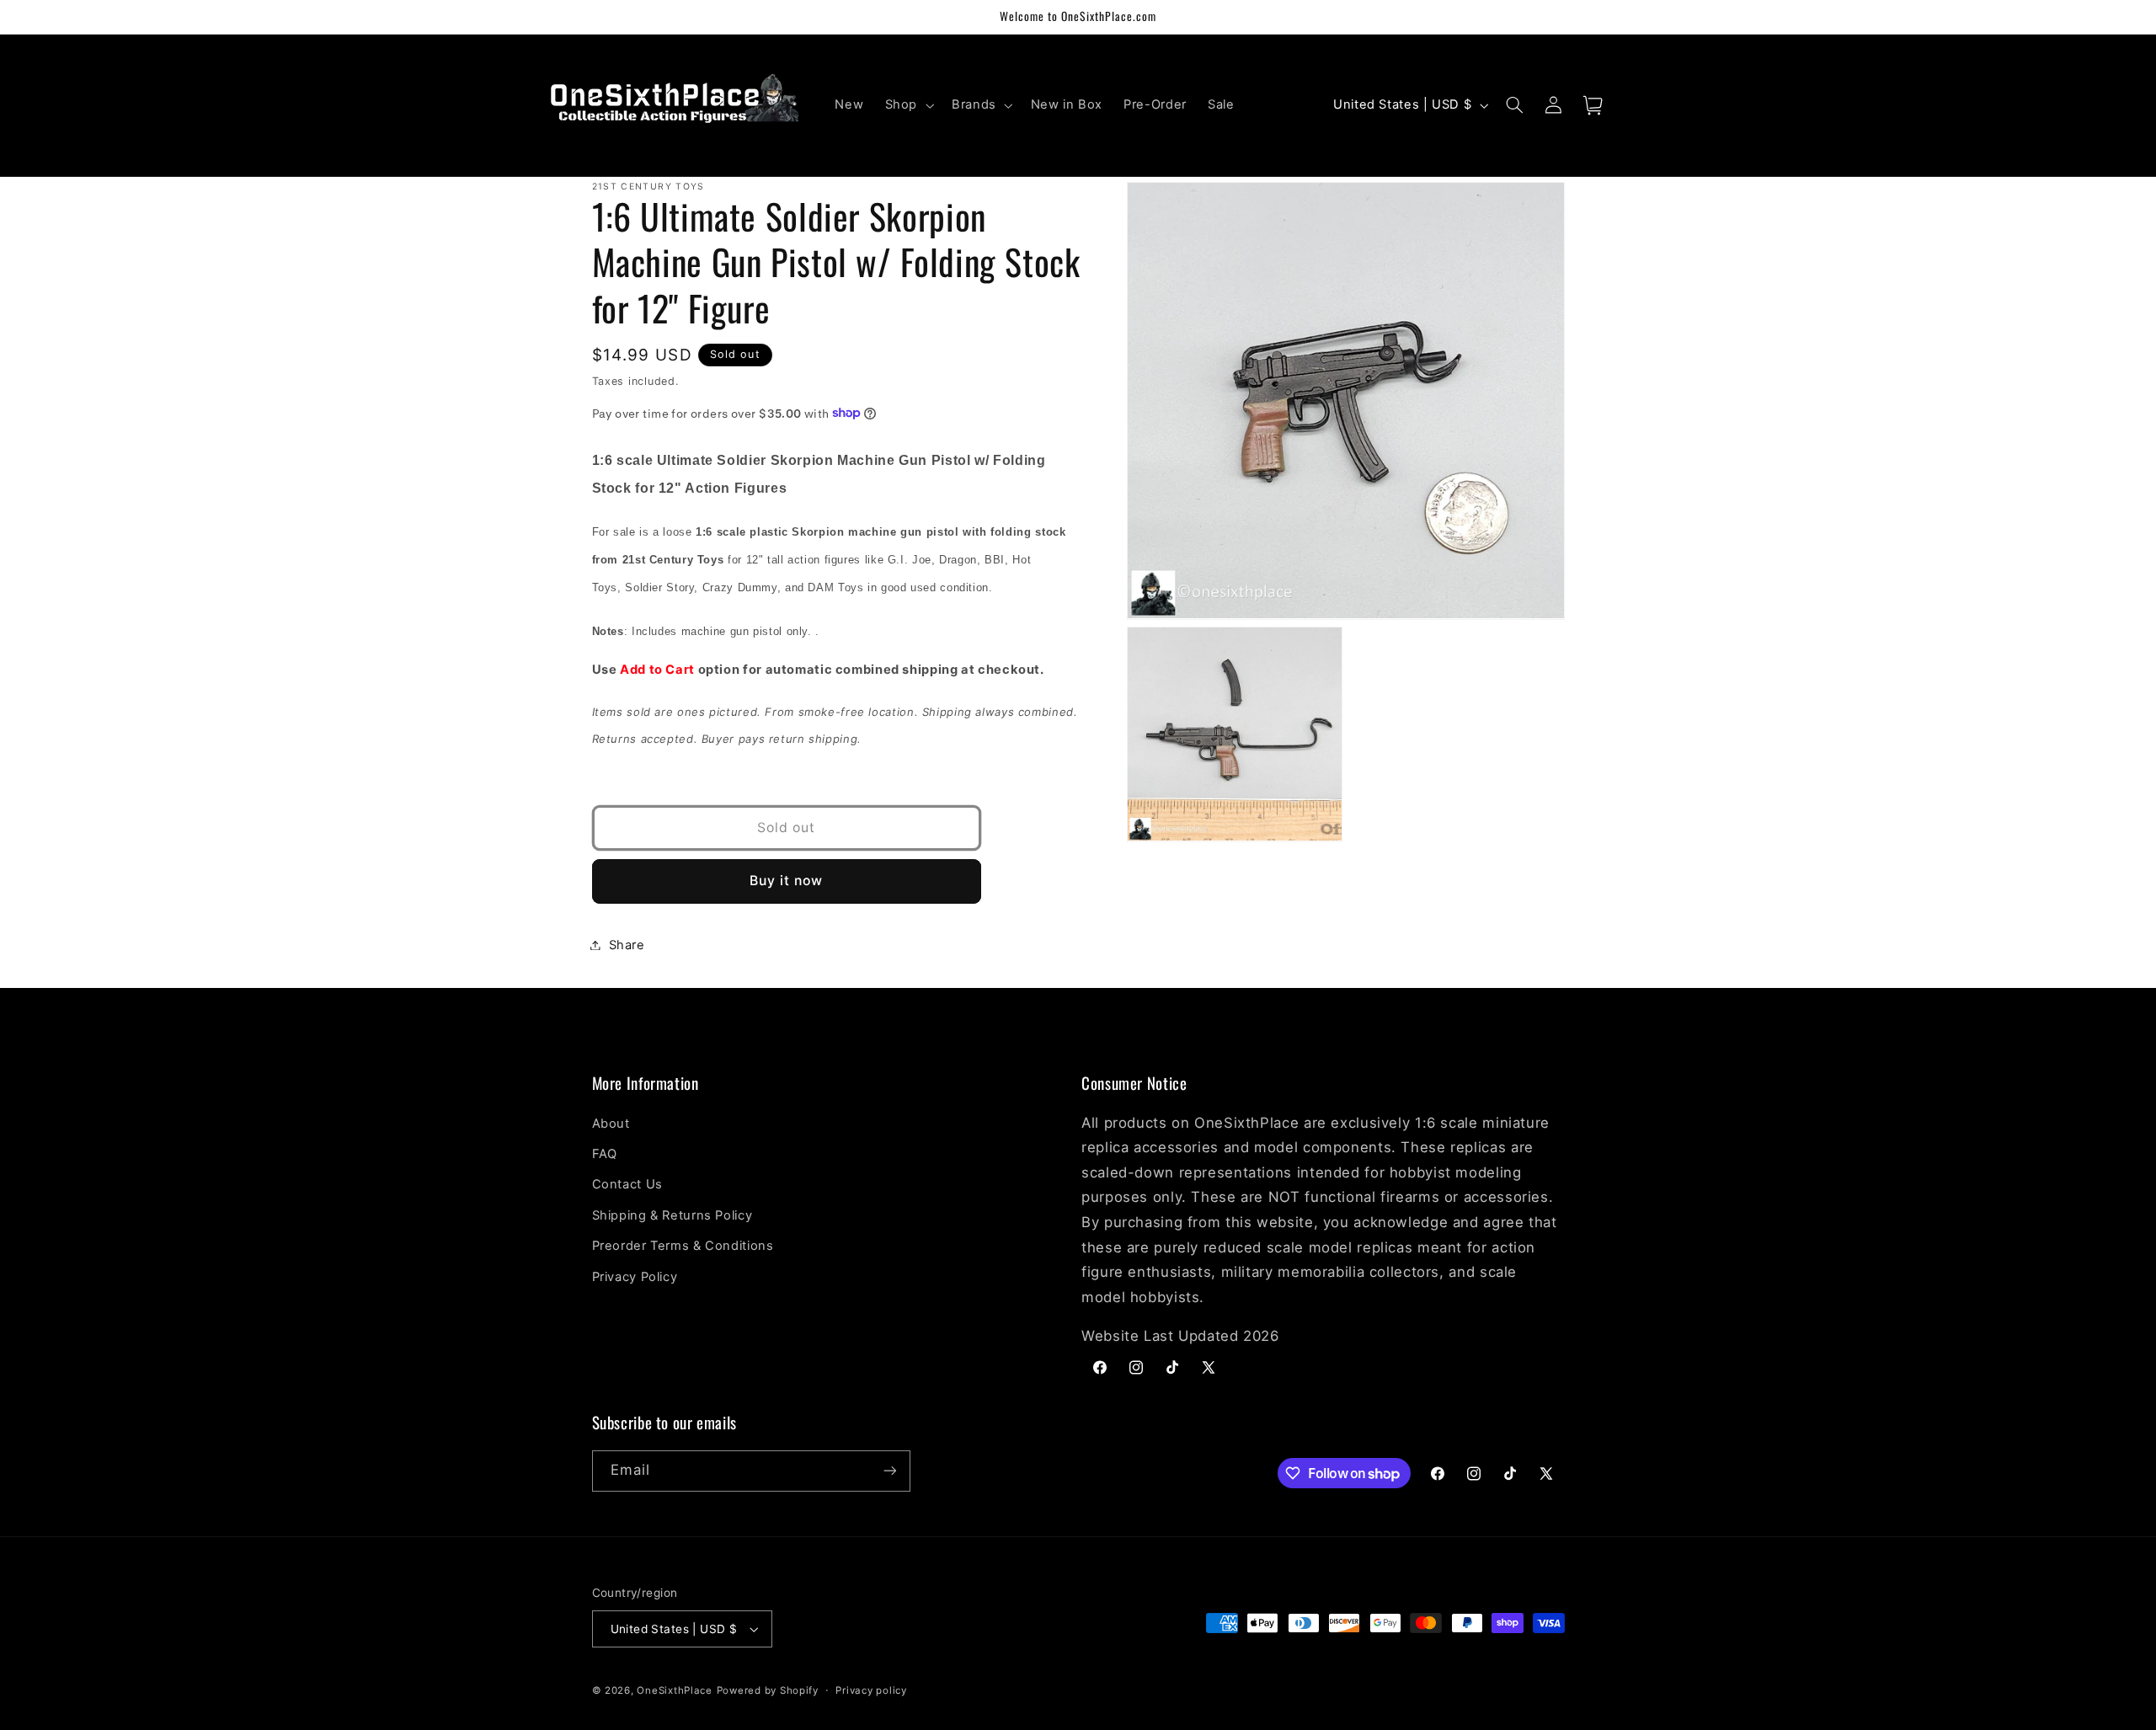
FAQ (605, 1154)
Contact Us (627, 1184)
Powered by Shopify (768, 1690)
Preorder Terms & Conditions (683, 1246)
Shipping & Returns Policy (672, 1215)
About (611, 1124)
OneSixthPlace (675, 1690)
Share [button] (627, 944)
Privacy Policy (635, 1277)
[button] (907, 105)
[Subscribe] (889, 1471)
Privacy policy (871, 1690)
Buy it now (787, 881)
